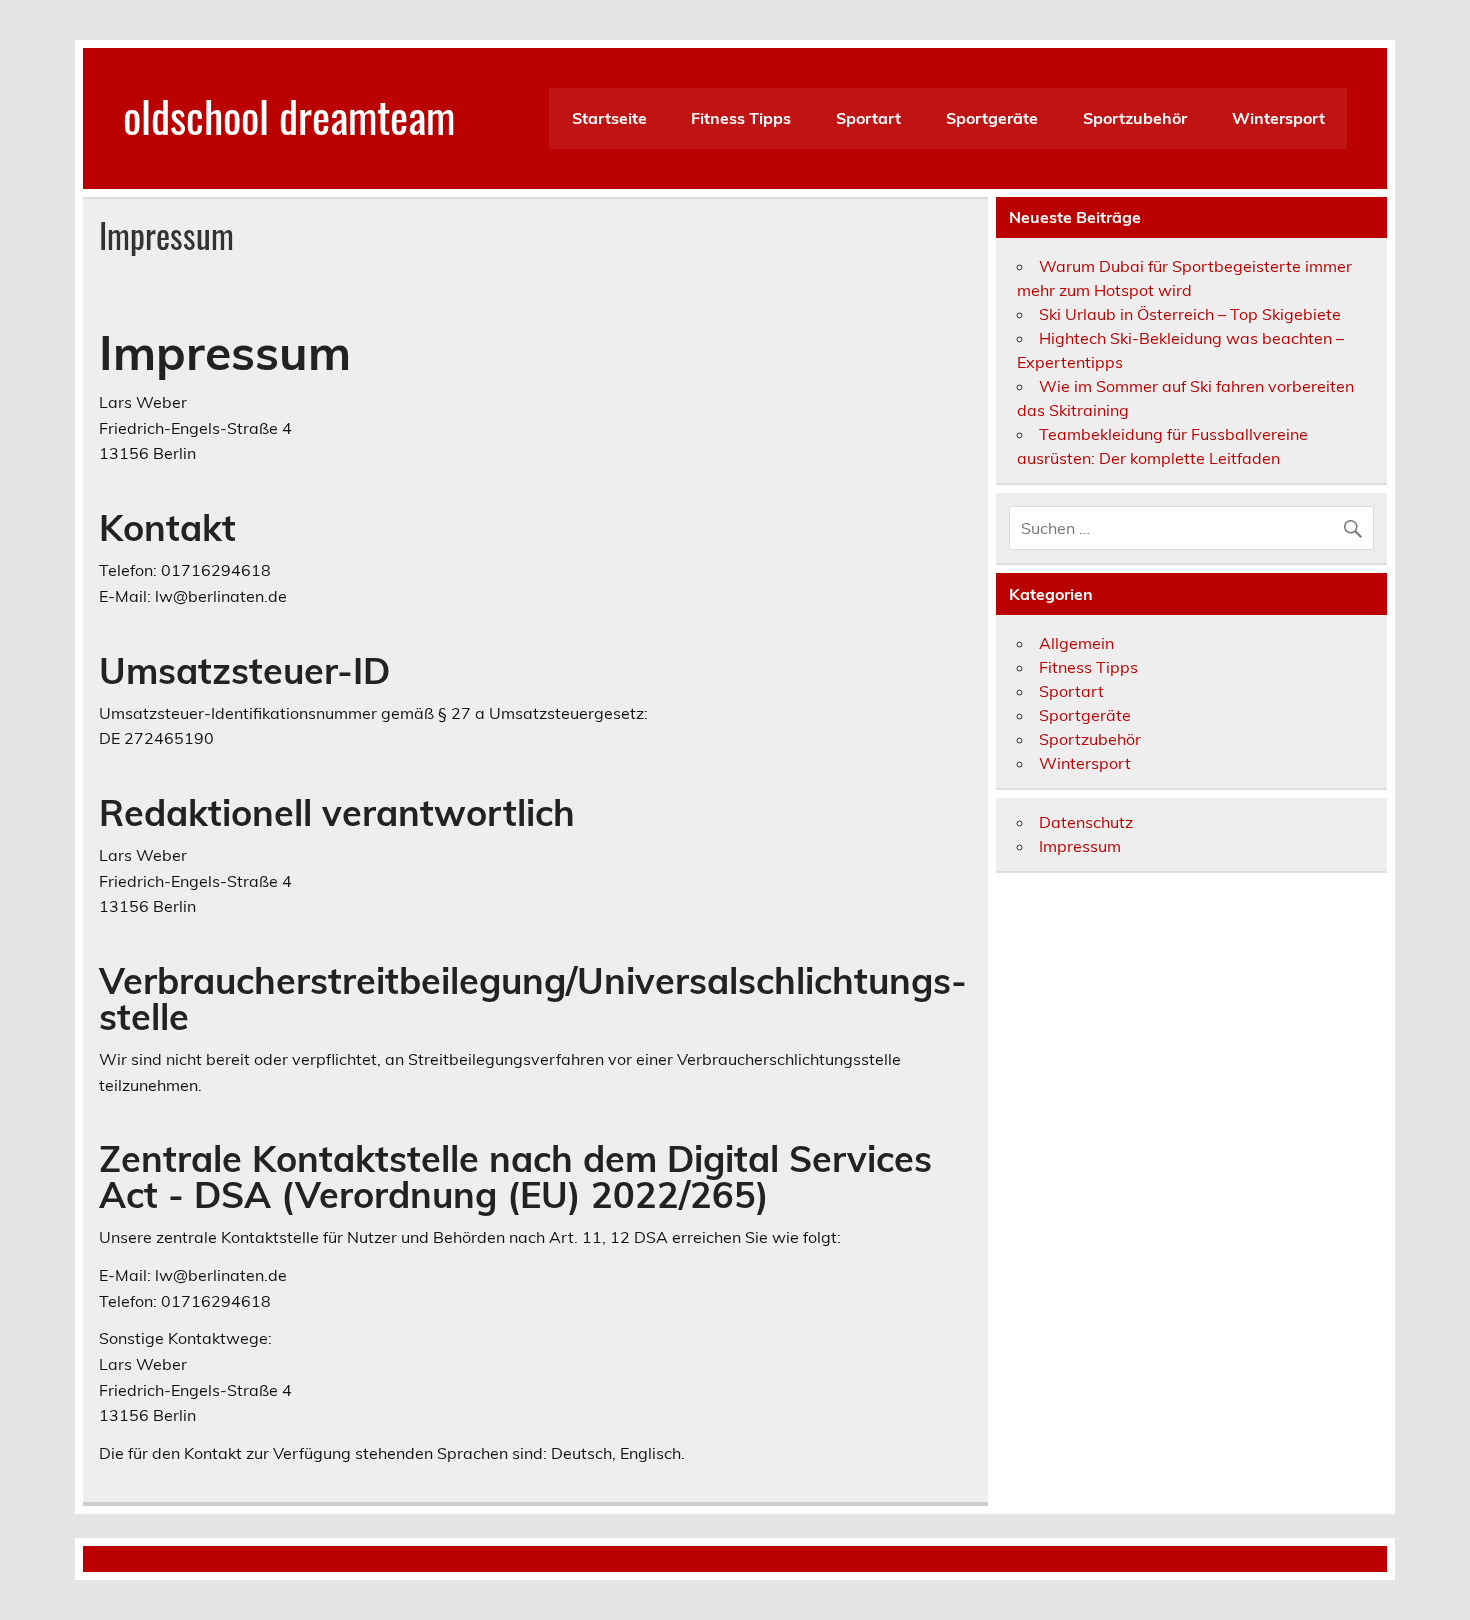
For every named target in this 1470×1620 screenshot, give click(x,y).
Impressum (1080, 846)
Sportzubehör (1135, 118)
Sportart (868, 118)
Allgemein (1076, 643)
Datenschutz (1086, 822)
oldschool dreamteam (289, 115)
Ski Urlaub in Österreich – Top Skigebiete (1190, 314)
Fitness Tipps (741, 118)
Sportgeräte (992, 118)
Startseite (609, 118)
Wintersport (1278, 118)
